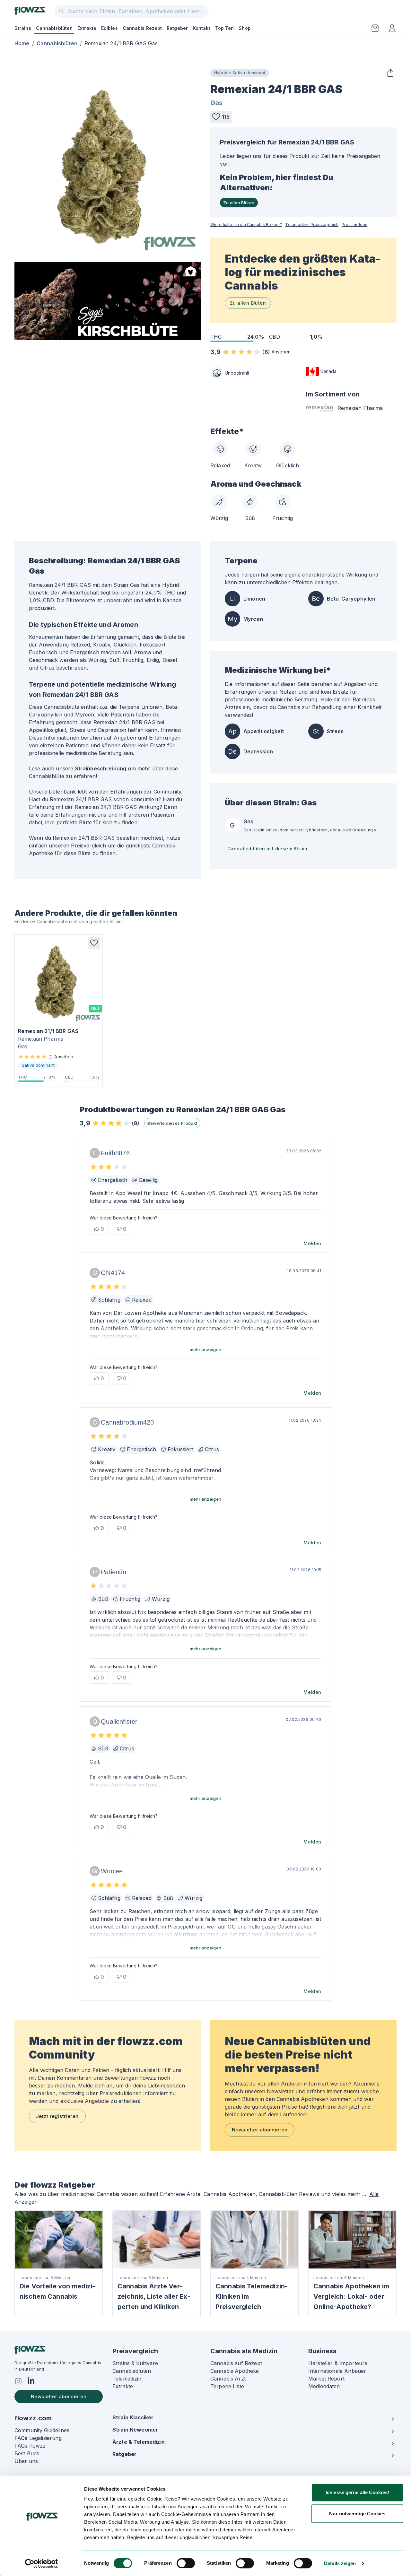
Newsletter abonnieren (260, 2130)
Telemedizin (127, 2379)
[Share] (390, 73)
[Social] (18, 2381)
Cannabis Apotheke (235, 2371)
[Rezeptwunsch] (375, 28)
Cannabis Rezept (142, 28)
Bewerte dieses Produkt (172, 1123)
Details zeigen (340, 2563)
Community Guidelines (42, 2430)
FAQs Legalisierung (38, 2438)
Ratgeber (177, 28)
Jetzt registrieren (57, 2116)
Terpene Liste (227, 2386)
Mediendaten (324, 2386)
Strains (23, 28)
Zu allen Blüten (239, 203)
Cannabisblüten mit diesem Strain (267, 849)
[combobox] (132, 11)
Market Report (326, 2379)
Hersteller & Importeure (338, 2363)
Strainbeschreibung (101, 768)
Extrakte (87, 28)
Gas (216, 103)
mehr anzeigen (206, 1349)
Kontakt (201, 28)
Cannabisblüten (54, 28)
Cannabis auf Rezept (236, 2363)
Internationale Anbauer (337, 2371)
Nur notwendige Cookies (357, 2514)
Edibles (109, 28)
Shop (245, 28)
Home (22, 43)
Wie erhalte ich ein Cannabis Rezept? (246, 225)
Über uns (26, 2461)
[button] (221, 117)
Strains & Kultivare (135, 2363)
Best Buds (27, 2453)
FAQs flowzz (30, 2446)
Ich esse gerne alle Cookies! (357, 2492)
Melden (312, 1243)
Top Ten (225, 28)
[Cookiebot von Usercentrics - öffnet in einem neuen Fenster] (42, 2563)
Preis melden (354, 225)
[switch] (186, 2563)
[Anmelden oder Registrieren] (392, 28)
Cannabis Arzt (228, 2379)
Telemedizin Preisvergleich (312, 225)
